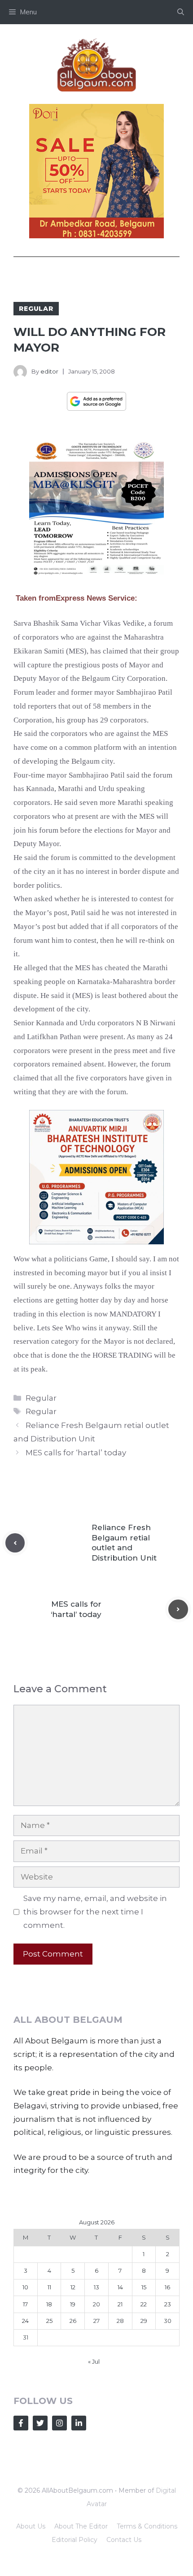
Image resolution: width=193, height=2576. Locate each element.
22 (144, 2304)
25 (49, 2321)
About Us (31, 2526)
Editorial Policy (75, 2540)
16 (167, 2287)
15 (144, 2287)
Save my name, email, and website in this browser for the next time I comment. (95, 1912)
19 (73, 2304)
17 (25, 2304)
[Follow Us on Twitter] (40, 2423)
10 (25, 2287)
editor (49, 371)
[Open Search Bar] (181, 12)
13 (96, 2287)
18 (49, 2304)
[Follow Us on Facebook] (21, 2423)
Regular (36, 309)
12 (73, 2287)
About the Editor (81, 2526)
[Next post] (178, 1609)
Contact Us (124, 2540)
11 (49, 2287)
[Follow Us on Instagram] (59, 2423)
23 (168, 2304)
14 (120, 2287)
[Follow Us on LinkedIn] (79, 2423)
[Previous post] (15, 1543)
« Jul (94, 2361)
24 (25, 2321)
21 (120, 2304)
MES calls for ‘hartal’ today (76, 1453)
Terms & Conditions (147, 2526)
